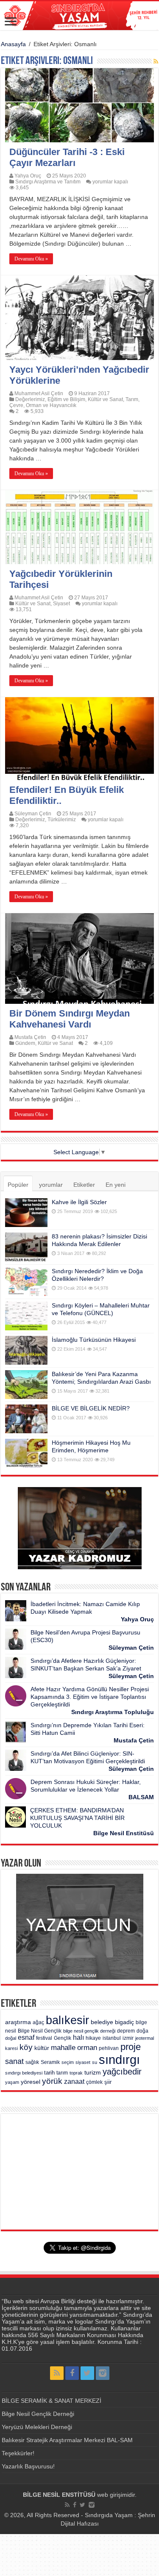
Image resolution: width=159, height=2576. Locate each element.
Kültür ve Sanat (105, 399)
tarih (49, 2073)
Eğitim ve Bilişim (66, 399)
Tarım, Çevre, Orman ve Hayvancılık (74, 402)
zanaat (74, 2082)
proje (131, 2047)
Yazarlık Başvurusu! (28, 2466)
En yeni (116, 1185)
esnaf (26, 2037)
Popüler (18, 1185)
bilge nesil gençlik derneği (89, 2031)
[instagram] (103, 2373)
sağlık (32, 2062)
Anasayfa (13, 44)
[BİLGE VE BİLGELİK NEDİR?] (26, 1419)
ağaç (38, 2022)
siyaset (83, 2062)
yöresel (31, 2082)
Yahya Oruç (28, 176)
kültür (42, 2048)
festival (44, 2038)
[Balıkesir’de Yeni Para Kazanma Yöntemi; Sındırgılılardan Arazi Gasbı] (26, 1385)
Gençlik (63, 2038)
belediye (102, 2022)
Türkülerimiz (62, 820)
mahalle (63, 2047)
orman (87, 2048)
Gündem (25, 1043)
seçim (68, 2062)
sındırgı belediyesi (24, 2073)
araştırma (18, 2022)
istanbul (112, 2038)
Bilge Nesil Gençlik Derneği (38, 2414)
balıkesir (67, 2020)
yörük (52, 2081)
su (95, 2062)
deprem (126, 2031)
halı (78, 2037)
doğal (11, 2038)
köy (26, 2047)
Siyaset (61, 604)
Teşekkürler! (18, 2453)
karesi (11, 2048)
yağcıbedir (122, 2072)
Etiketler (84, 1185)
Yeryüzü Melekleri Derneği (37, 2427)
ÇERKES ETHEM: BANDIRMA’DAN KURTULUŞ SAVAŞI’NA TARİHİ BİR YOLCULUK (77, 1818)
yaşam (12, 2082)
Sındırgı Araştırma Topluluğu (113, 1712)
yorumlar (51, 1185)
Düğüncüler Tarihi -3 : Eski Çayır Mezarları (67, 157)
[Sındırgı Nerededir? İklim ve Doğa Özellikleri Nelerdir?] (26, 1282)
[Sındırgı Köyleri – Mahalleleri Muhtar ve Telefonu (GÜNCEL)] (26, 1316)
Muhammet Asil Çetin (39, 393)
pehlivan (109, 2048)
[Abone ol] (156, 61)
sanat (14, 2061)
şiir (108, 2082)
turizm (93, 2072)
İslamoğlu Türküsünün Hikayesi (94, 1340)
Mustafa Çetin (30, 1037)
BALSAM (141, 1797)
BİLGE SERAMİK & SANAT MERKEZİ (52, 2401)
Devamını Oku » (31, 259)
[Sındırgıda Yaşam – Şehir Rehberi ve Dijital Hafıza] (79, 16)
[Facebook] (72, 2373)
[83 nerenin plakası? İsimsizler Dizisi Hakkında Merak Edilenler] (26, 1247)
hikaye (93, 2038)
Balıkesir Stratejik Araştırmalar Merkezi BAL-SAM (67, 2440)
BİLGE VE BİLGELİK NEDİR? (91, 1408)
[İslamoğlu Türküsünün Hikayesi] (26, 1350)
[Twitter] (87, 2373)
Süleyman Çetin (33, 814)
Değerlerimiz (30, 399)
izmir (128, 2038)
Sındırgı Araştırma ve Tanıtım (48, 182)
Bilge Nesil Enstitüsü (124, 1833)
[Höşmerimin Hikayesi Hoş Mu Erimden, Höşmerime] (26, 1453)
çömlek (94, 2082)
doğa (142, 2031)
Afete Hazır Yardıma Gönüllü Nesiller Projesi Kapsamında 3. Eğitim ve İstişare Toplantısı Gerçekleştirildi (90, 1697)
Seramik (50, 2062)
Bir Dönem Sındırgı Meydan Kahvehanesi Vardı (70, 1019)
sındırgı (119, 2059)
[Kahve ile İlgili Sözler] (26, 1213)
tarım (62, 2073)
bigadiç (124, 2022)
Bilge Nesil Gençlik (40, 2031)
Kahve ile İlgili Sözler (79, 1202)
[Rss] (57, 2373)
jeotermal (145, 2038)
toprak (76, 2073)
